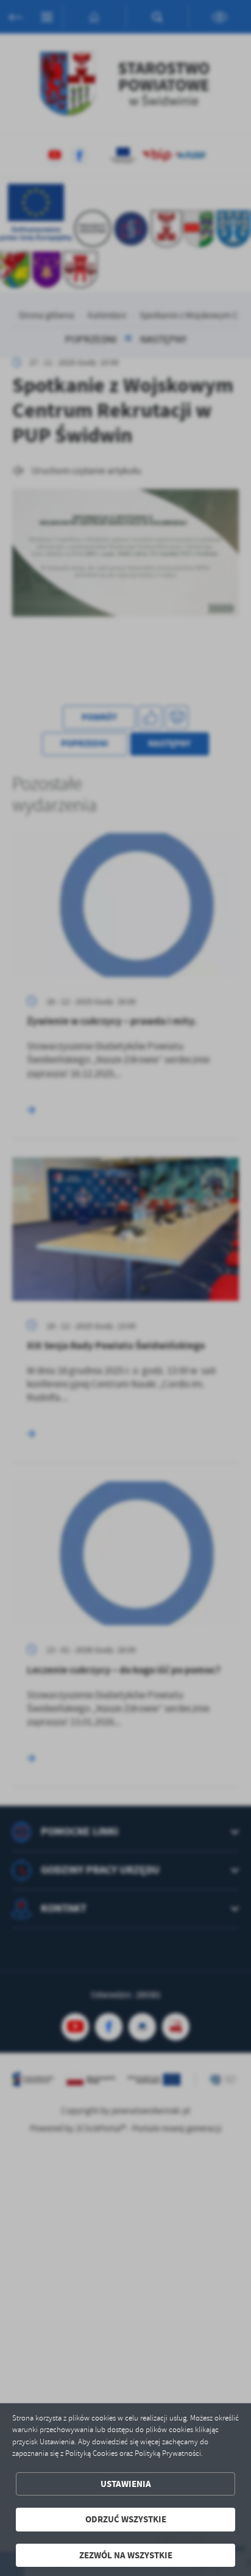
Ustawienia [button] (126, 2484)
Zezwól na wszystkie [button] (126, 2555)
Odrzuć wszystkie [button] (126, 2519)
